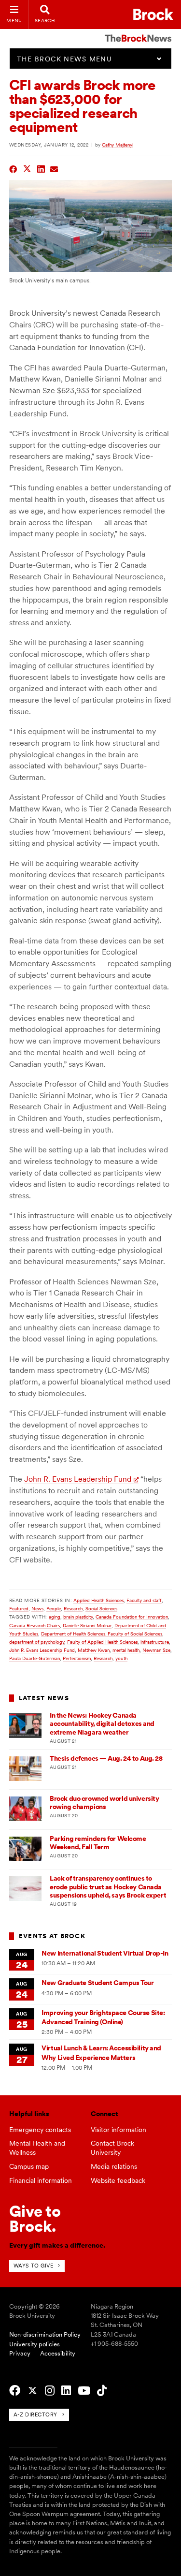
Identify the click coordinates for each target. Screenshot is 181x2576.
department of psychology (37, 1642)
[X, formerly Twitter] (33, 2391)
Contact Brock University (112, 2148)
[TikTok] (102, 2391)
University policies (35, 2344)
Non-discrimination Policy (45, 2334)
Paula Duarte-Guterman (35, 1658)
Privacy (20, 2353)
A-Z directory (35, 2414)
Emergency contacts (40, 2130)
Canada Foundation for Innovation (132, 1617)
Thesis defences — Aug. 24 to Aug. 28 (106, 1758)
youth (121, 1658)
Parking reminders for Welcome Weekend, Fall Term (98, 1843)
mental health (126, 1650)
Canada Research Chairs (35, 1625)
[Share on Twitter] (27, 168)
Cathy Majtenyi (118, 145)
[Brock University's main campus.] (91, 269)
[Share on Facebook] (13, 168)
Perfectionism (77, 1658)
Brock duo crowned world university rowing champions (104, 1803)
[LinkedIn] (66, 2391)
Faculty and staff (144, 1600)
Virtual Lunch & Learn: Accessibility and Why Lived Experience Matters (101, 2053)
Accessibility (58, 2353)
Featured (19, 1608)
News (37, 1608)
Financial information (41, 2180)
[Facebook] (15, 2391)
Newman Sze (156, 1650)
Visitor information (118, 2130)
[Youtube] (84, 2391)
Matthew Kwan (94, 1650)
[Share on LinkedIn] (41, 168)
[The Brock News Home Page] (138, 31)
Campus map (29, 2166)
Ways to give (34, 2266)
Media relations (114, 2166)
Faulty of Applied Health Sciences (102, 1642)
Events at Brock (52, 1936)
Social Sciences (101, 1608)
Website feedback (118, 2180)
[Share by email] (54, 168)
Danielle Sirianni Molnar (87, 1625)
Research (73, 1608)
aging (55, 1617)
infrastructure (155, 1642)
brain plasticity (78, 1617)
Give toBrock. (35, 2218)
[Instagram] (50, 2391)
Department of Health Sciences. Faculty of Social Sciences (102, 1634)
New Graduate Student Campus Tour (97, 1983)
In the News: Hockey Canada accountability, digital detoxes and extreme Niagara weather (102, 1724)
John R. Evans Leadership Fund (78, 1479)
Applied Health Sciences (98, 1600)
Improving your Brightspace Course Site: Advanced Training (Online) (103, 2017)
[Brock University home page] (153, 14)
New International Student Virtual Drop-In (105, 1953)
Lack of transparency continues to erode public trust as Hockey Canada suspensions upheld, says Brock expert (108, 1887)
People (54, 1608)
